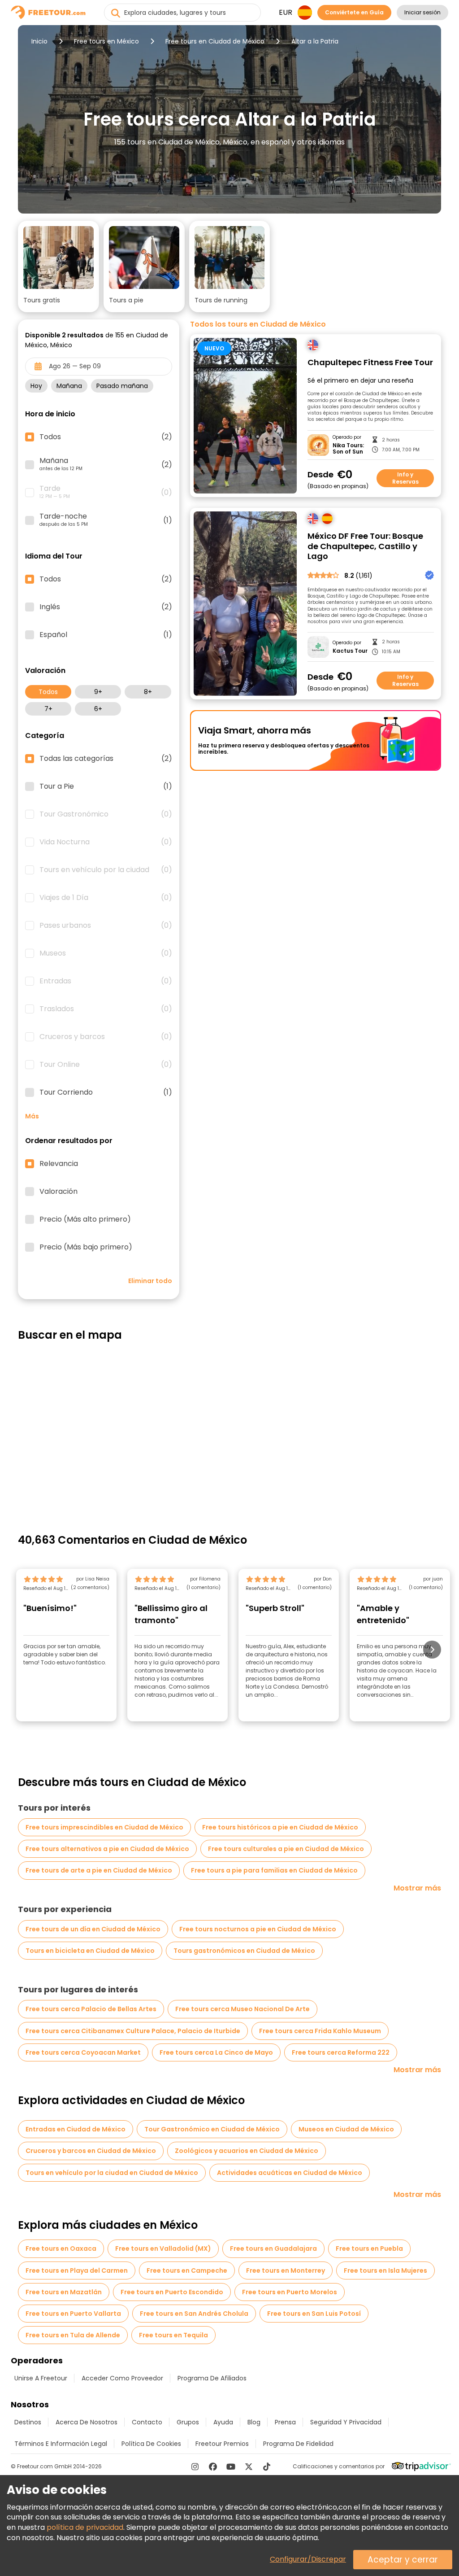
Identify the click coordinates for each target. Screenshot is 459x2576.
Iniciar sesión (422, 12)
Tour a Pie (106, 786)
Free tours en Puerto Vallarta (73, 2314)
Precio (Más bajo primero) (86, 1247)
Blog (254, 2422)
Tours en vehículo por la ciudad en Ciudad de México (112, 2173)
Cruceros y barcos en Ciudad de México (91, 2151)
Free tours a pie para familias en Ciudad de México (274, 1870)
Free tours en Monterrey (286, 2270)
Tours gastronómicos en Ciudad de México (244, 1951)
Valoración (58, 1192)
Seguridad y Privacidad (346, 2422)
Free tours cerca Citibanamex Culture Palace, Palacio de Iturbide (133, 2031)
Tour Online (106, 1065)
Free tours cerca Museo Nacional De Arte (242, 2009)
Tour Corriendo (106, 1092)
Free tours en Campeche (187, 2270)
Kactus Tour (350, 651)
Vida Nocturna (106, 842)
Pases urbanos (106, 926)
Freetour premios (222, 2444)
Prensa (285, 2422)
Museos (106, 953)
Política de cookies (151, 2444)
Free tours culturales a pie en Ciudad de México (286, 1849)
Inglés (106, 607)
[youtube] (231, 2467)
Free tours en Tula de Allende (73, 2335)
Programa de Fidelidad (298, 2444)
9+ (98, 692)
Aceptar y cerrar (403, 2560)
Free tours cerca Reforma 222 (341, 2052)
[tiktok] (267, 2467)
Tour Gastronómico (106, 814)
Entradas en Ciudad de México (76, 2129)
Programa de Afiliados (212, 2378)
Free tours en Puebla (369, 2249)
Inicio (39, 41)
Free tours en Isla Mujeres (385, 2270)
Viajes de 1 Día (106, 898)
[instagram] (195, 2467)
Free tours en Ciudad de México (215, 41)
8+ (148, 692)
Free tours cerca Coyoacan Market (83, 2052)
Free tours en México (106, 41)
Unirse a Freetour (41, 2378)
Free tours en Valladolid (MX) (163, 2249)
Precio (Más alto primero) (85, 1219)
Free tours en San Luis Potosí (314, 2314)
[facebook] (213, 2467)
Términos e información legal (61, 2444)
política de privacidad (85, 2527)
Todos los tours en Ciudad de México (258, 324)
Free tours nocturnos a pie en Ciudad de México (258, 1929)
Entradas (106, 981)
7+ (48, 709)
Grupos (188, 2422)
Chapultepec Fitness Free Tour (370, 363)
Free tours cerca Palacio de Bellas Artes (91, 2009)
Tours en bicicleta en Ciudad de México (90, 1951)
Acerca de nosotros (87, 2422)
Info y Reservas (405, 478)
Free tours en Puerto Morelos (290, 2292)
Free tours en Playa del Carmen (77, 2270)
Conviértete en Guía (354, 12)
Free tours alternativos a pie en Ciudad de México (107, 1849)
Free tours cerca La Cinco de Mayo (216, 2052)
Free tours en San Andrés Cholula (194, 2314)
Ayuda (223, 2422)
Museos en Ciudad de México (346, 2129)
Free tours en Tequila (173, 2335)
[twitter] (249, 2467)
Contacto (147, 2422)
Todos (48, 692)
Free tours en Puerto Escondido (172, 2292)
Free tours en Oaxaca (61, 2249)
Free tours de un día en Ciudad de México (93, 1929)
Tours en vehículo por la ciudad (106, 870)
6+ (98, 709)
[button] (58, 266)
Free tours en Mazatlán (64, 2292)
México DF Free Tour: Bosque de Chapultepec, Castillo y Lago (365, 546)
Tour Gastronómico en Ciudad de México (212, 2129)
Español (106, 635)
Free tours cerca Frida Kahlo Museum (320, 2031)
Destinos (28, 2422)
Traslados (106, 1009)
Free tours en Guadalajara (273, 2249)
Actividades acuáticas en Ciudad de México (290, 2173)
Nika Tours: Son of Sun (348, 449)
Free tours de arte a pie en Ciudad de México (99, 1870)
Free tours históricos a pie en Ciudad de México (280, 1827)
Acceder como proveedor (122, 2378)
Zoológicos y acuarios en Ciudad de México (247, 2151)
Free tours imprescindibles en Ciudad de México (104, 1827)
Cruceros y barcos (106, 1037)
